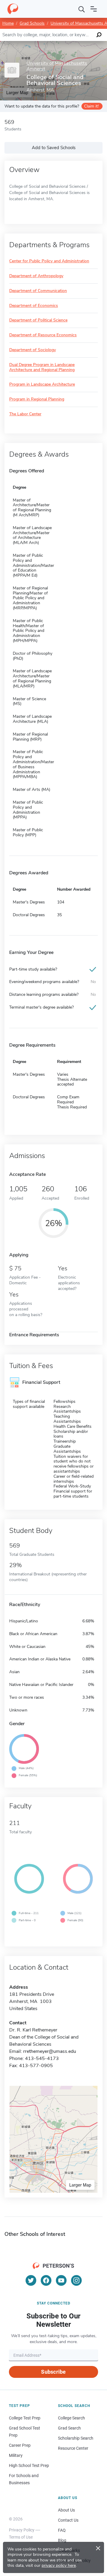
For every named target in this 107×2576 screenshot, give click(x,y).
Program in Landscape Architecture (42, 385)
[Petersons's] (13, 9)
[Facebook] (46, 2280)
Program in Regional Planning (37, 399)
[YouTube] (61, 2280)
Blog (62, 2540)
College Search (71, 2418)
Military (16, 2455)
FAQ (62, 2530)
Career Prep (20, 2445)
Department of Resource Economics (43, 335)
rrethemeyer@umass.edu (50, 2051)
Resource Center (73, 2448)
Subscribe (53, 2372)
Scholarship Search (76, 2438)
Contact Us (68, 2520)
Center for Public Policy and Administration (49, 261)
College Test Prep (25, 2418)
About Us (66, 2510)
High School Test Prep (29, 2465)
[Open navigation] (94, 9)
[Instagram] (76, 2280)
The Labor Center (25, 414)
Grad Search (69, 2428)
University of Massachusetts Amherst (57, 66)
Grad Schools (32, 23)
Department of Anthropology (36, 276)
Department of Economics (34, 306)
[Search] (82, 9)
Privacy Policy (22, 2530)
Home (8, 23)
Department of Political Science (38, 320)
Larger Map (80, 2185)
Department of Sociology (33, 350)
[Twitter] (31, 2280)
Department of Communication (38, 291)
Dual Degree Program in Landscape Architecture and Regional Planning (42, 367)
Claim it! (91, 106)
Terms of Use (21, 2537)
